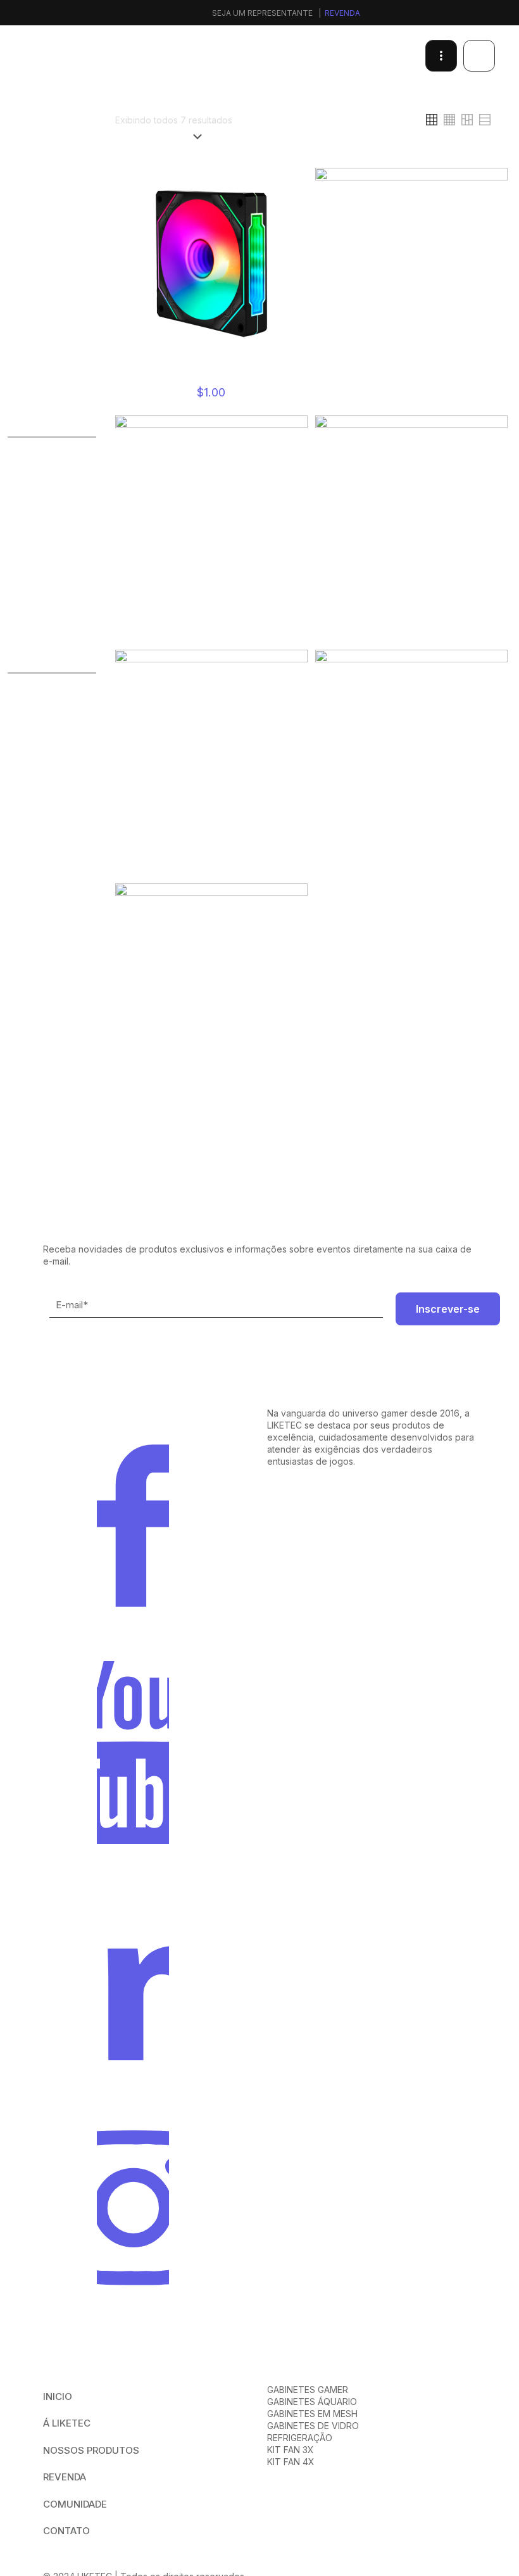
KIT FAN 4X (291, 2462)
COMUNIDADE (75, 2504)
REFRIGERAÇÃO (300, 2438)
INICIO (58, 2396)
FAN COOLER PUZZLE (411, 377)
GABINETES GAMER (308, 2390)
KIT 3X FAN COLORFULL (211, 859)
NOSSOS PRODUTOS (91, 2450)
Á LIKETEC (67, 2423)
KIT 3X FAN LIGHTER (411, 859)
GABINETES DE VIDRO (313, 2426)
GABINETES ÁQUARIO (312, 2402)
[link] (354, 120)
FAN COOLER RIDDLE (211, 625)
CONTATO (66, 2531)
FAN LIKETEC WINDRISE (411, 625)
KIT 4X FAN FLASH (211, 1092)
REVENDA (65, 2477)
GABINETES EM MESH (312, 2414)
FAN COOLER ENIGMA (211, 377)
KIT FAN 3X (291, 2450)
